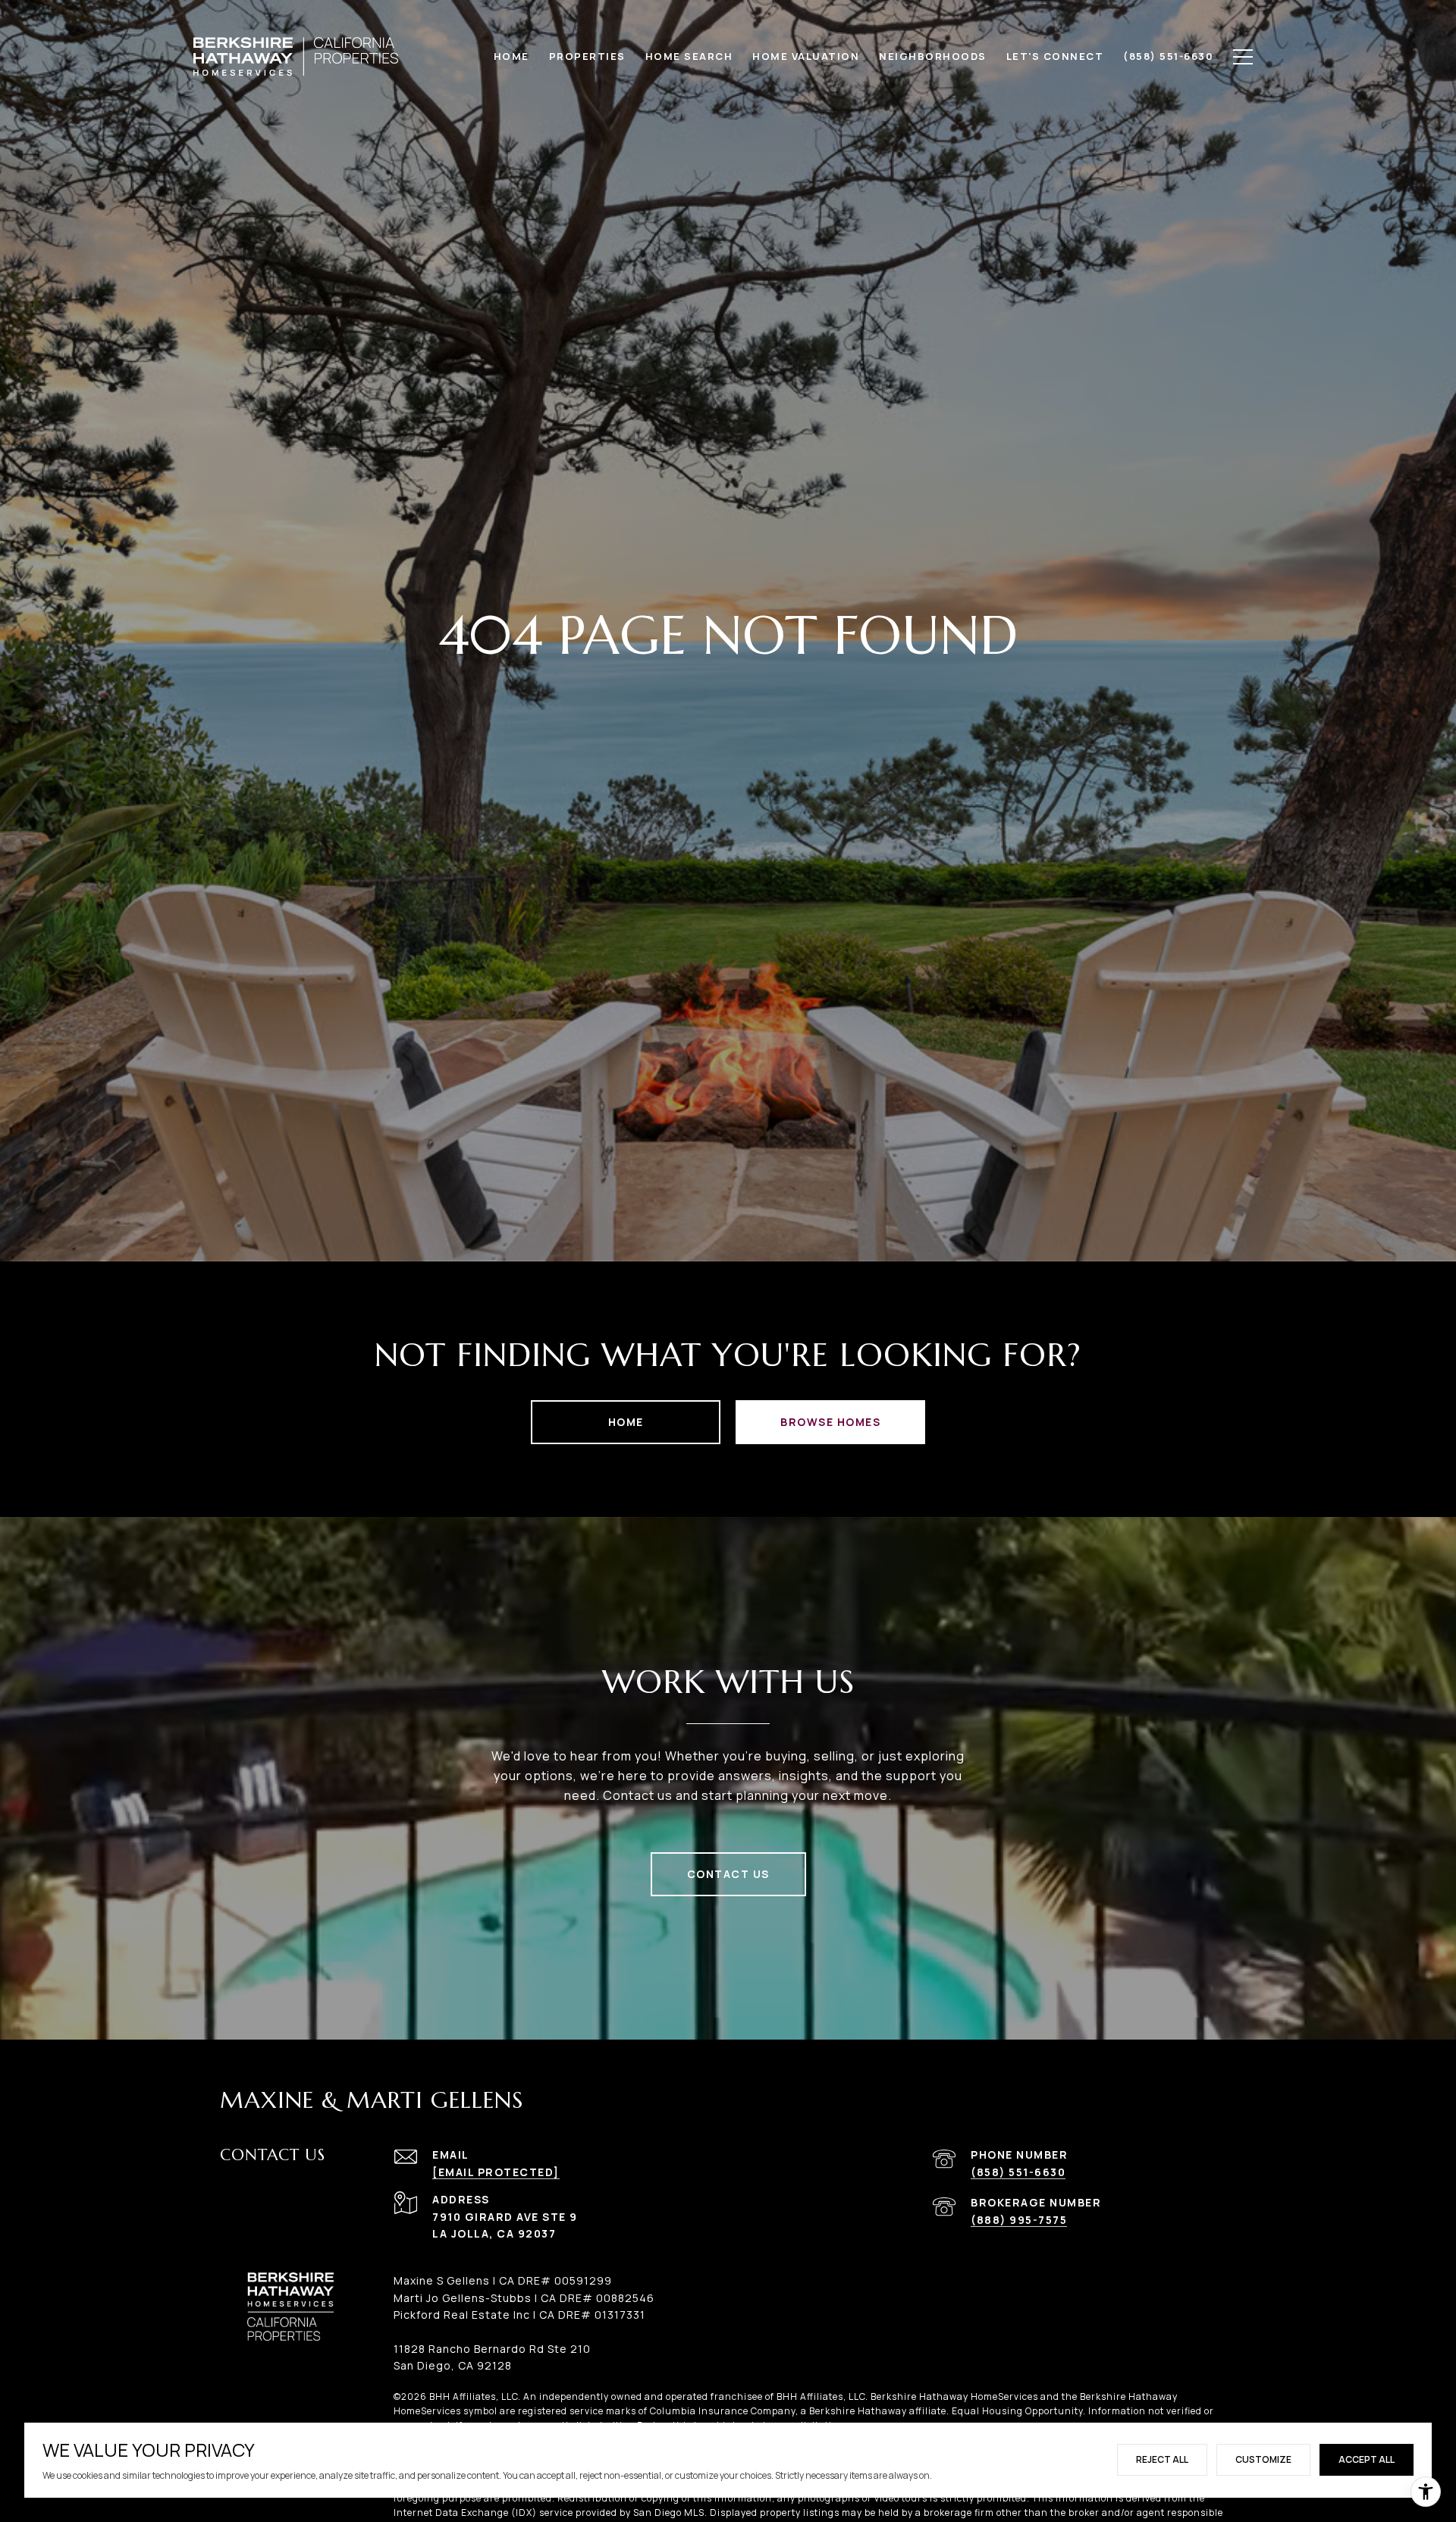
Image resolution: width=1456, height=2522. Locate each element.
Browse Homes (830, 1422)
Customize (1263, 2459)
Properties (587, 56)
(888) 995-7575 (1019, 2220)
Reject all (1162, 2459)
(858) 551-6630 (1018, 2172)
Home (626, 1422)
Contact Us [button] (728, 1874)
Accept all (1367, 2459)
